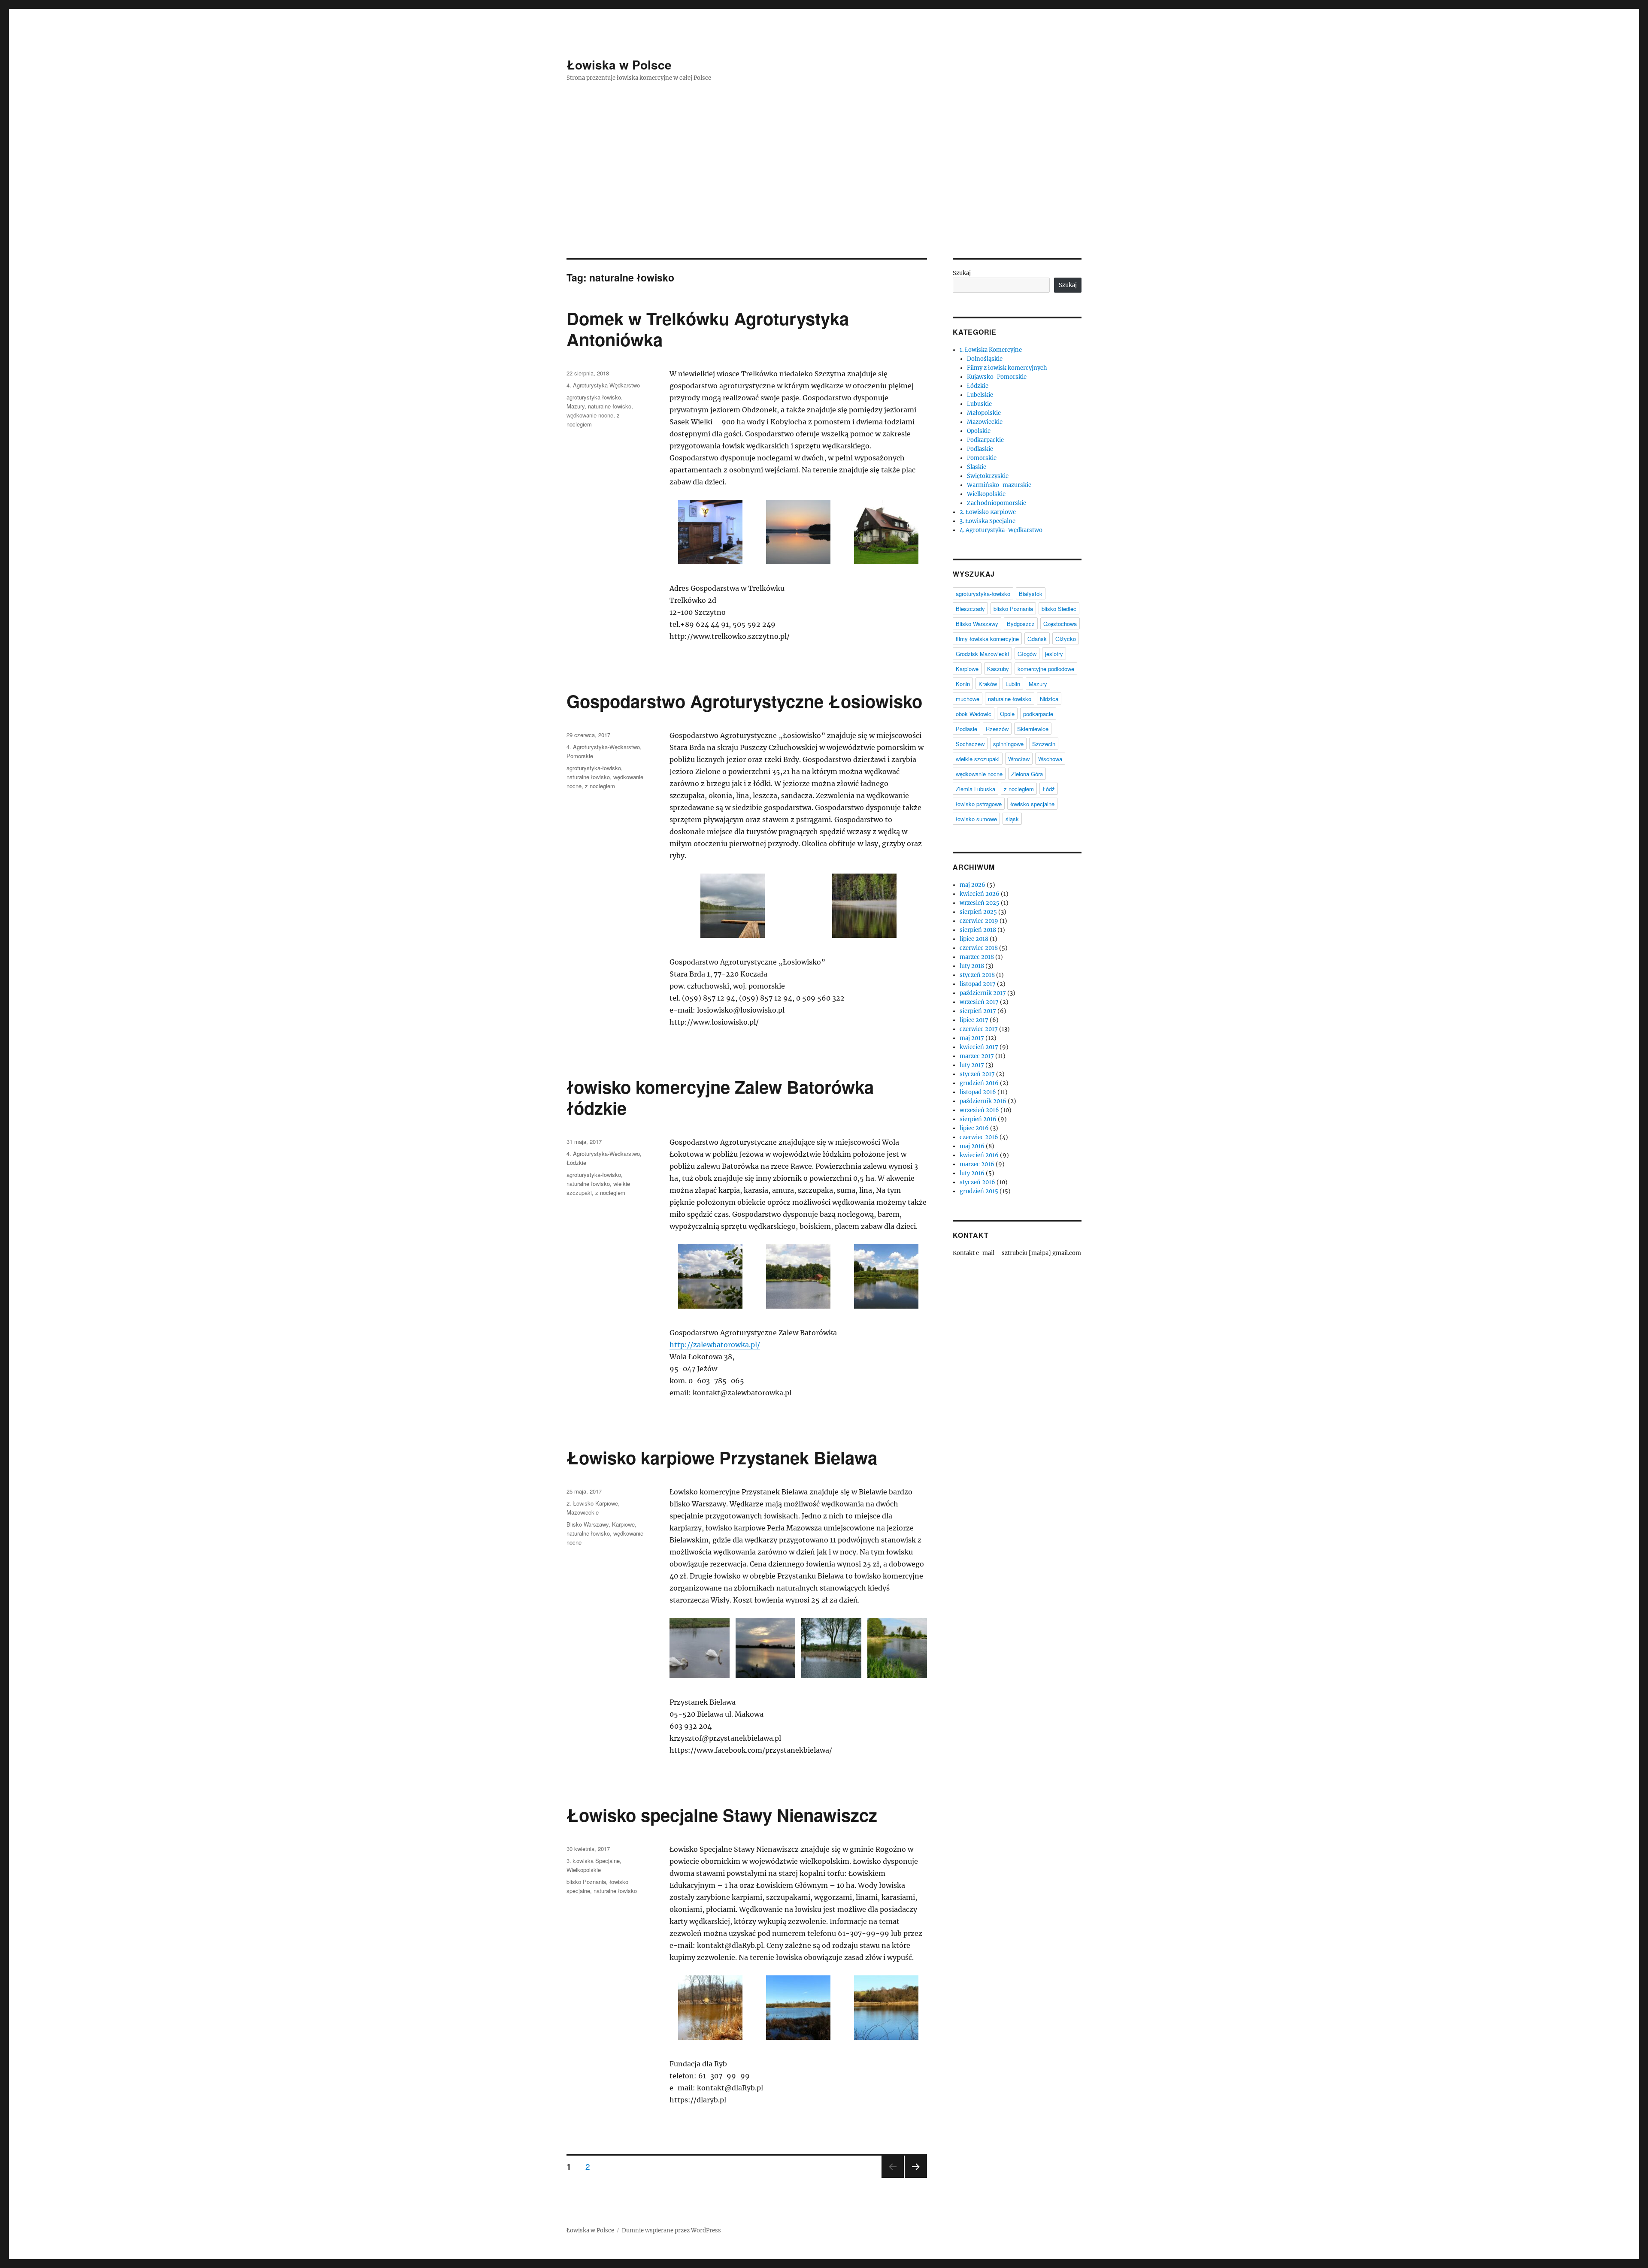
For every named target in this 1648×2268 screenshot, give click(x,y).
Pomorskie (580, 756)
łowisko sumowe (976, 819)
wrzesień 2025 (980, 903)
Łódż (1049, 789)
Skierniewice (1033, 729)
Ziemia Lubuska (975, 789)
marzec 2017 (977, 1056)
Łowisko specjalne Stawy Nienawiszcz (722, 1815)
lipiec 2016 (974, 1128)
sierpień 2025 (978, 912)
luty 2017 (972, 1065)
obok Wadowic (974, 714)
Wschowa (1050, 759)
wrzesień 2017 (979, 1002)
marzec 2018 (977, 957)
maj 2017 (972, 1038)
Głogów (1027, 654)
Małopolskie (984, 413)
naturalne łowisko (610, 406)
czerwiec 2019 (979, 921)
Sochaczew (970, 744)
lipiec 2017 (974, 1020)
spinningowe (1008, 744)
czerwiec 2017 (979, 1029)
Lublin (1013, 684)
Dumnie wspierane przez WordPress (671, 2230)
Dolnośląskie (985, 359)
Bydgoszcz (1021, 624)
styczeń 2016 (977, 1182)
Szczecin (1044, 744)
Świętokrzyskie (988, 476)
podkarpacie (1038, 714)
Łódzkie (576, 1163)
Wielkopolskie (584, 1870)
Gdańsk (1037, 639)
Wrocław (1019, 759)
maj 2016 (972, 1146)
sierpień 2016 (978, 1119)
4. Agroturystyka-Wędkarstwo (603, 385)
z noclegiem (600, 786)
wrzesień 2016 (979, 1110)
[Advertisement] (824, 194)
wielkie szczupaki (978, 759)
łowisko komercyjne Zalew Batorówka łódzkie (720, 1097)
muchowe (968, 699)
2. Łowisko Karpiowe (592, 1503)
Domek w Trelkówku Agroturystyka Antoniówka (708, 329)
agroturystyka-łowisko (594, 397)
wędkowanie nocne (590, 415)
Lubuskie (979, 404)
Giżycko (1066, 639)
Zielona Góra (1027, 774)
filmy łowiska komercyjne (987, 639)
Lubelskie (980, 395)
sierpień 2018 (978, 930)
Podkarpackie (985, 440)
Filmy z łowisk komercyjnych (1007, 368)
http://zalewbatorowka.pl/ (715, 1345)
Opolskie (979, 431)
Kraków (988, 684)
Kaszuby (998, 669)
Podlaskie (980, 449)
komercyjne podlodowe (1046, 669)
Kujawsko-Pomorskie (997, 377)
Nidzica (1049, 699)
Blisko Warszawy (588, 1524)
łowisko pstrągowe (979, 804)
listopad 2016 (978, 1092)
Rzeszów (997, 729)
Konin (963, 684)
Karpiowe (623, 1524)
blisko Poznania (586, 1882)
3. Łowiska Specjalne (593, 1861)
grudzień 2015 (979, 1191)
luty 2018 (972, 966)
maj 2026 (972, 885)
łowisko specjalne (1032, 804)
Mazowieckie (583, 1512)
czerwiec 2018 (979, 948)
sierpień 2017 (978, 1011)
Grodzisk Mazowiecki (982, 654)
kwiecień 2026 (980, 894)
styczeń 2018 (977, 975)
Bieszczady (970, 609)
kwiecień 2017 (979, 1047)
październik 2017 (983, 993)
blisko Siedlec (1059, 609)
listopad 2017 (978, 984)
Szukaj (962, 273)
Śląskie (977, 467)
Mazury (576, 406)
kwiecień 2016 (979, 1155)
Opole (1007, 714)
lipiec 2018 (974, 939)
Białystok (1031, 594)
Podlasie (966, 729)
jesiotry (1054, 654)
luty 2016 (972, 1173)
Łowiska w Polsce (619, 65)
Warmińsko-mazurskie (999, 485)
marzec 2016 (977, 1164)
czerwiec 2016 (979, 1137)
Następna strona (916, 2177)
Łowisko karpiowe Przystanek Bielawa (722, 1457)
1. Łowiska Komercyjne (991, 350)
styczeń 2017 (977, 1074)
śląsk (1012, 819)
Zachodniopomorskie (997, 503)
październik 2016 (983, 1101)
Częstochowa (1060, 624)
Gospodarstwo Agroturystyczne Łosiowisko (744, 701)
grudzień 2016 (979, 1083)
